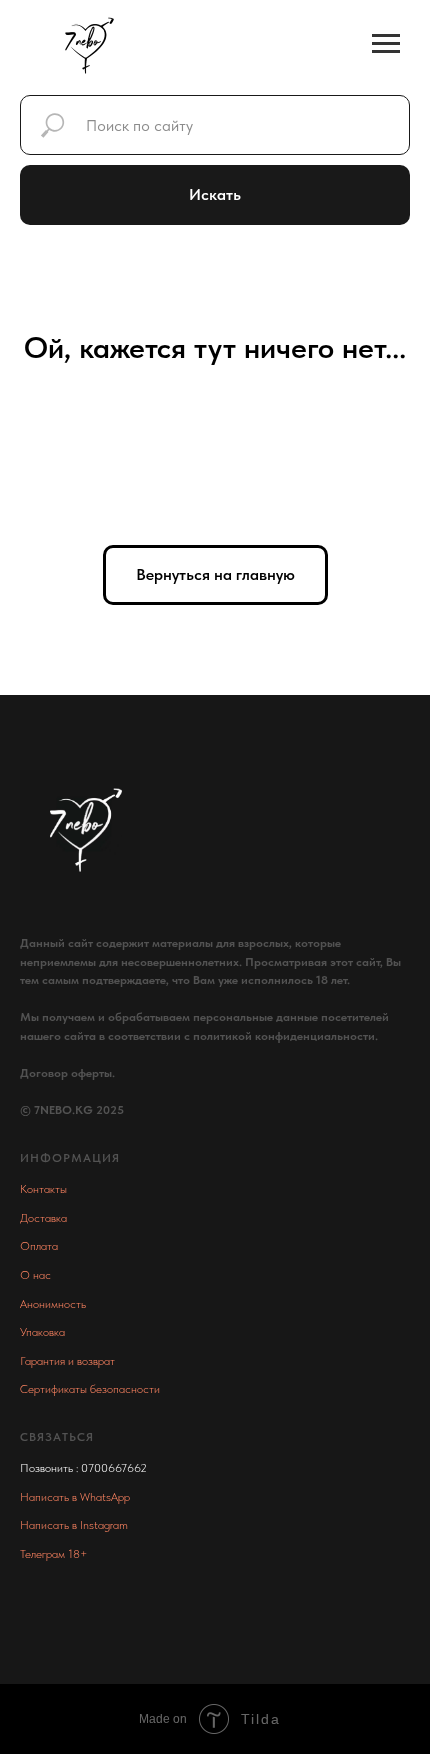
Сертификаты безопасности (90, 1389)
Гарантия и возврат (67, 1361)
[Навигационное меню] (386, 44)
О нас (35, 1275)
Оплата (39, 1246)
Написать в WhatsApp (75, 1497)
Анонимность (53, 1304)
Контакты (43, 1189)
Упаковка (42, 1332)
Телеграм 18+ (54, 1554)
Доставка (43, 1218)
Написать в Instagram (74, 1525)
